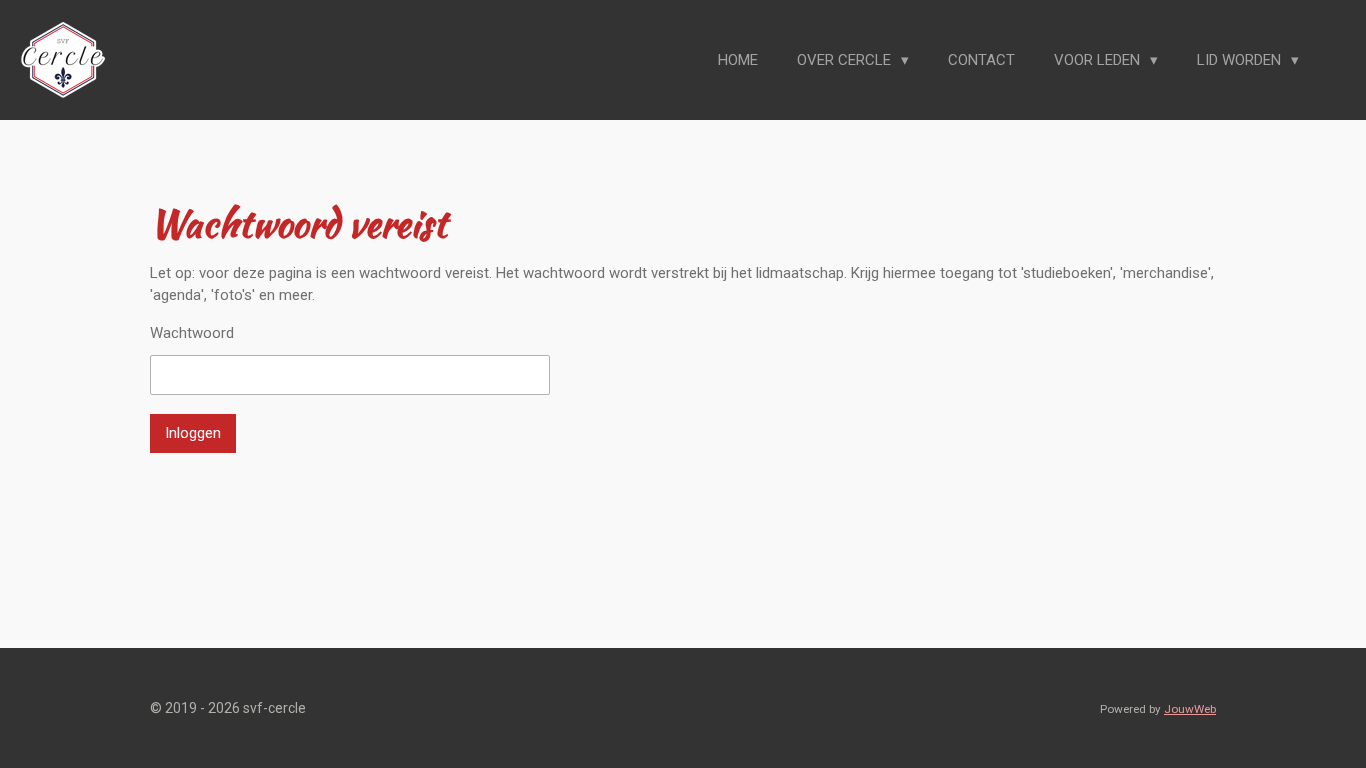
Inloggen (193, 433)
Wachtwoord (192, 333)
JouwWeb (1190, 709)
